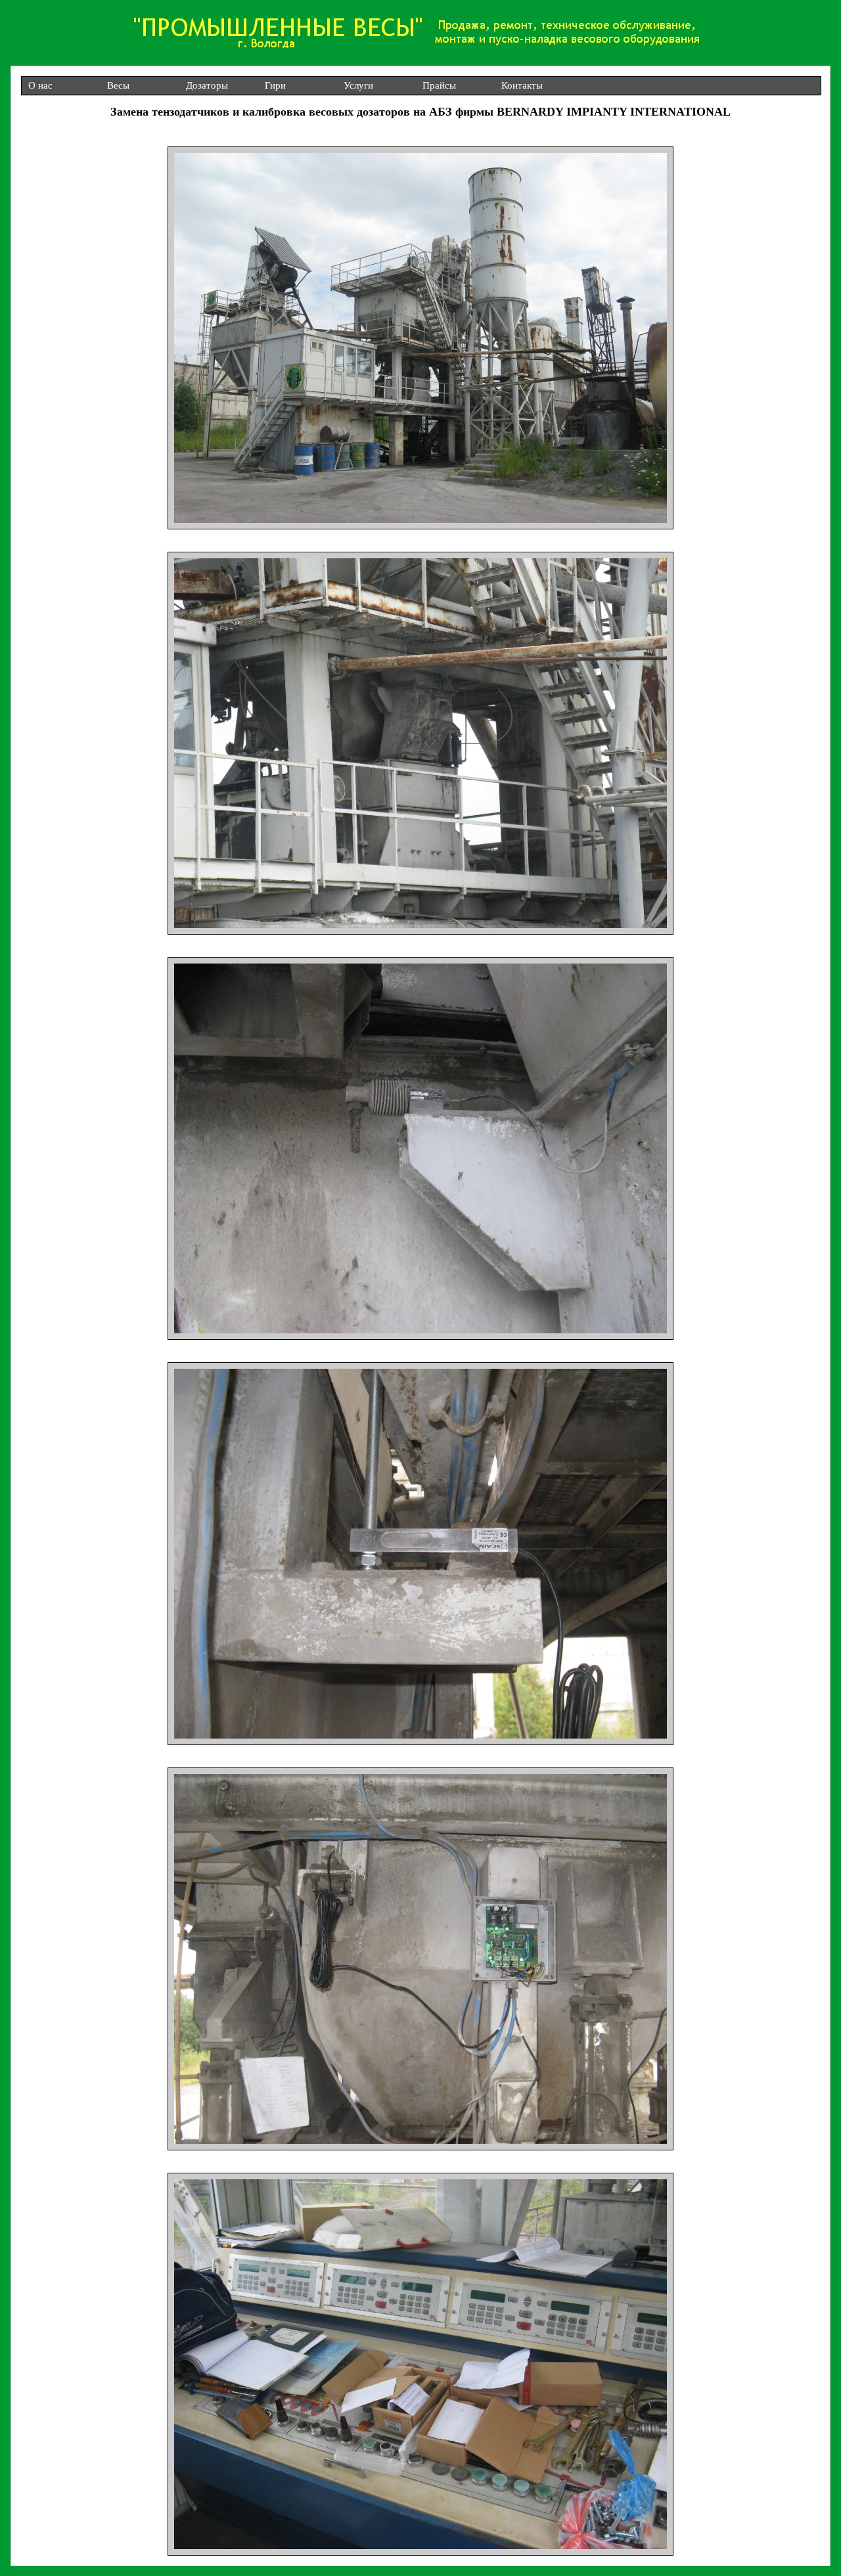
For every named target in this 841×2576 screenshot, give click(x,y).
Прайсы (439, 85)
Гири (275, 85)
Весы (118, 85)
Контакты (522, 85)
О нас (40, 85)
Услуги (358, 85)
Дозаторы (207, 85)
